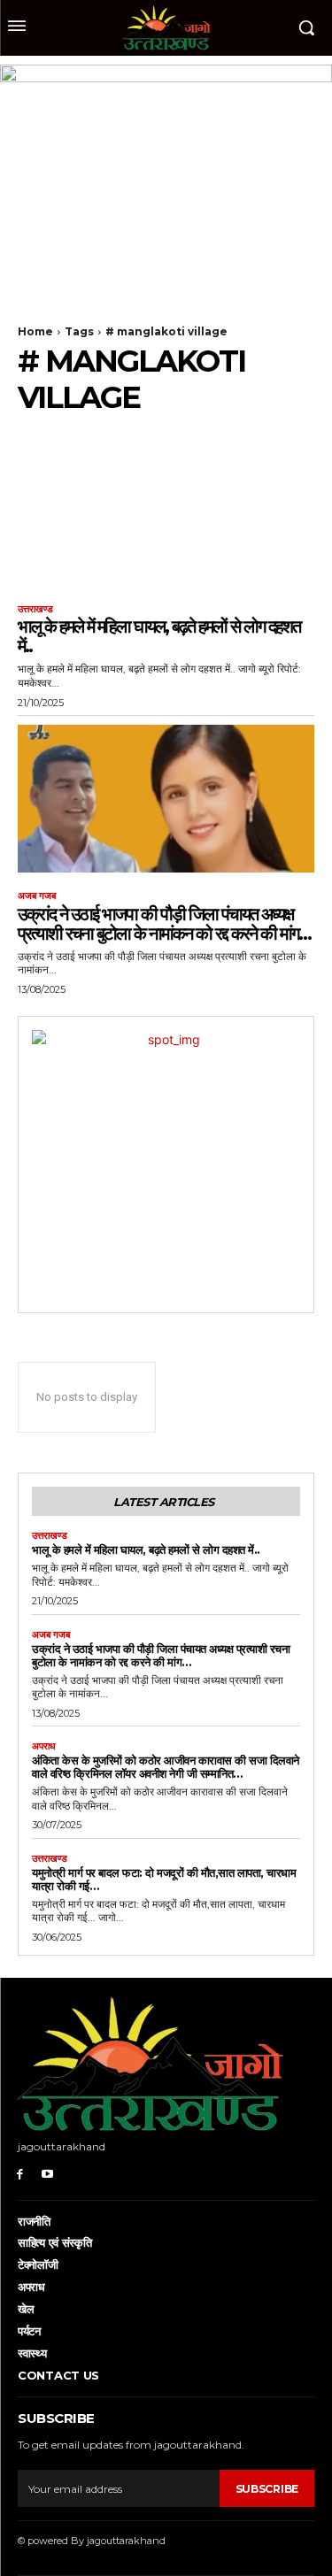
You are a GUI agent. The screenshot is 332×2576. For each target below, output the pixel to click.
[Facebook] (20, 2173)
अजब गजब (37, 896)
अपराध (44, 1746)
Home (35, 331)
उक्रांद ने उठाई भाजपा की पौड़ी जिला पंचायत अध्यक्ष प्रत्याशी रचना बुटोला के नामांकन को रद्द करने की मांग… (164, 924)
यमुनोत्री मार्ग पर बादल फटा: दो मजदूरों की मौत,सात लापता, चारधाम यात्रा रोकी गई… (164, 1879)
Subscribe (267, 2489)
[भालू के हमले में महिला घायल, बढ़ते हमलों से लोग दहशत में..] (166, 512)
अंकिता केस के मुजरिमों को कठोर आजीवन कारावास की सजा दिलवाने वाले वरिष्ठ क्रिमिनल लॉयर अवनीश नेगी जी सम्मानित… (166, 1767)
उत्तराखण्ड (35, 609)
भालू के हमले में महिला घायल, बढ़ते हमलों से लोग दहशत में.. (159, 636)
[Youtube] (47, 2173)
